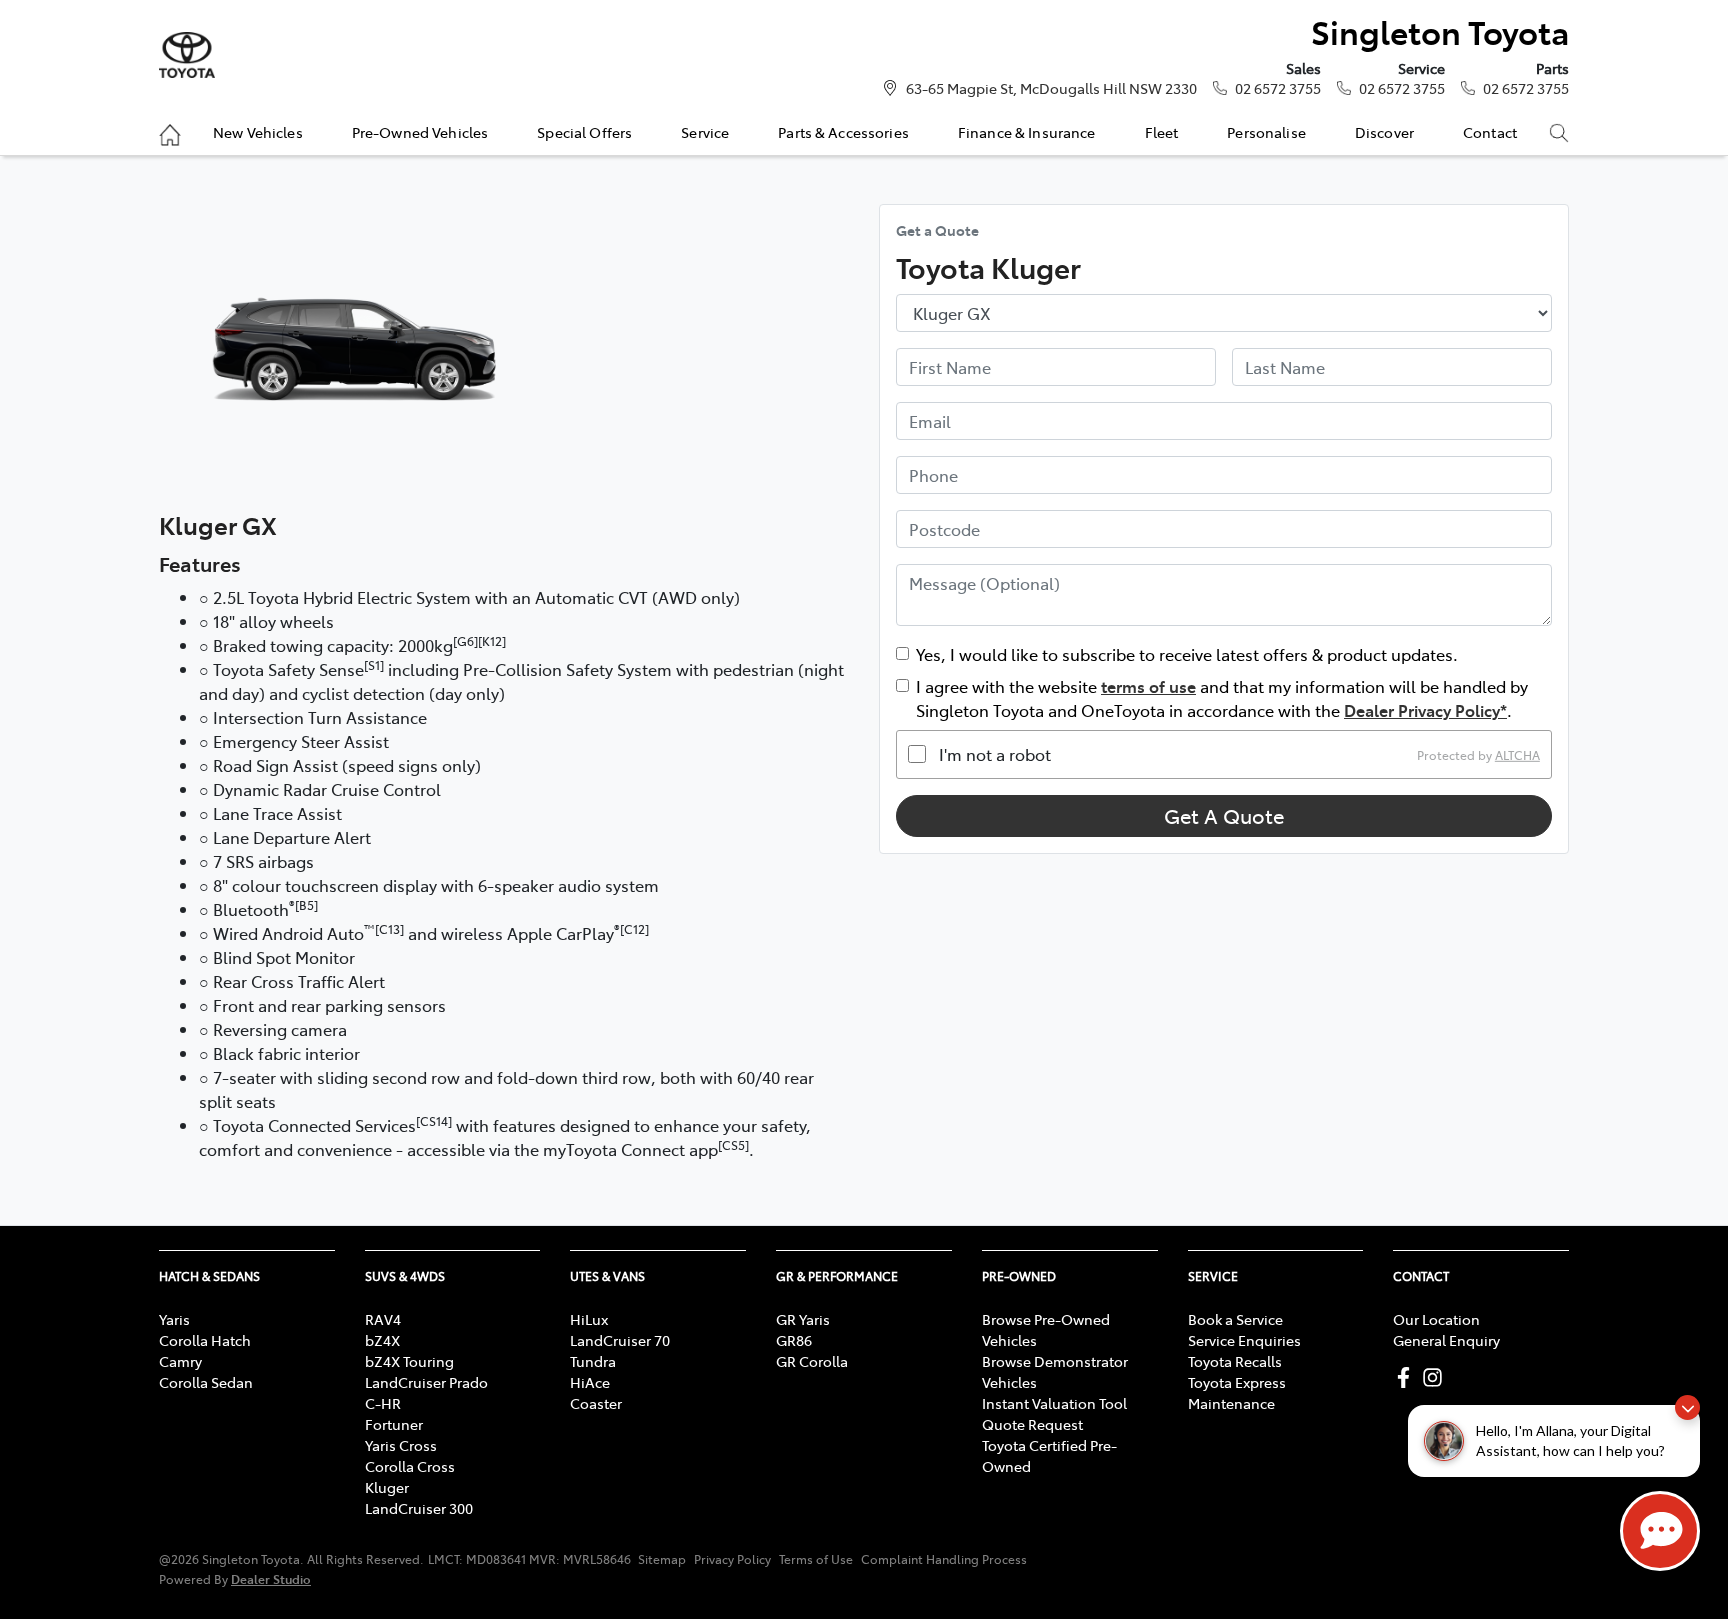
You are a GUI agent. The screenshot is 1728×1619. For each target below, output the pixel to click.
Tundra (593, 1361)
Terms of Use (816, 1559)
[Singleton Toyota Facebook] (1407, 1377)
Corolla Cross (410, 1466)
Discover (1384, 132)
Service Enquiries (1244, 1340)
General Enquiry (1446, 1340)
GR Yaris (803, 1319)
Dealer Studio (271, 1578)
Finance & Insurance (1027, 132)
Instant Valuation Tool (1054, 1403)
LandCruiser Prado (426, 1382)
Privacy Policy (732, 1559)
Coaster (596, 1403)
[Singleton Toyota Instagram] (1436, 1377)
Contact (1490, 132)
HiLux (589, 1319)
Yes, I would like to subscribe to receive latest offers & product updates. (1187, 654)
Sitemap (662, 1559)
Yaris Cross (401, 1445)
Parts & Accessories (843, 132)
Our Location (1436, 1319)
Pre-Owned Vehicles (420, 132)
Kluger (387, 1487)
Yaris (174, 1319)
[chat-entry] (1660, 1531)
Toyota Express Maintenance (1237, 1392)
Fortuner (394, 1424)
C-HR (383, 1403)
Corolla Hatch (205, 1340)
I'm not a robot (995, 754)
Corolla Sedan (206, 1382)
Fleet (1162, 132)
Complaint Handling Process (944, 1559)
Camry (180, 1361)
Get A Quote (1224, 815)
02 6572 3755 (1278, 88)
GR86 (794, 1340)
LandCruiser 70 (620, 1340)
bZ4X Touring (409, 1361)
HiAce (590, 1382)
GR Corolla (812, 1361)
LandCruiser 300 (419, 1508)
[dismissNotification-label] (1687, 1407)
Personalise (1266, 132)
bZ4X (382, 1340)
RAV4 (383, 1319)
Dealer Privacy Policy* (1425, 710)
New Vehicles (258, 132)
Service (705, 132)
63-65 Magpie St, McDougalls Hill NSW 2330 (1051, 88)
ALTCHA (1517, 754)
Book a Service (1235, 1319)
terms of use (1148, 686)
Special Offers (584, 132)
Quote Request (1032, 1424)
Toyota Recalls (1235, 1361)
